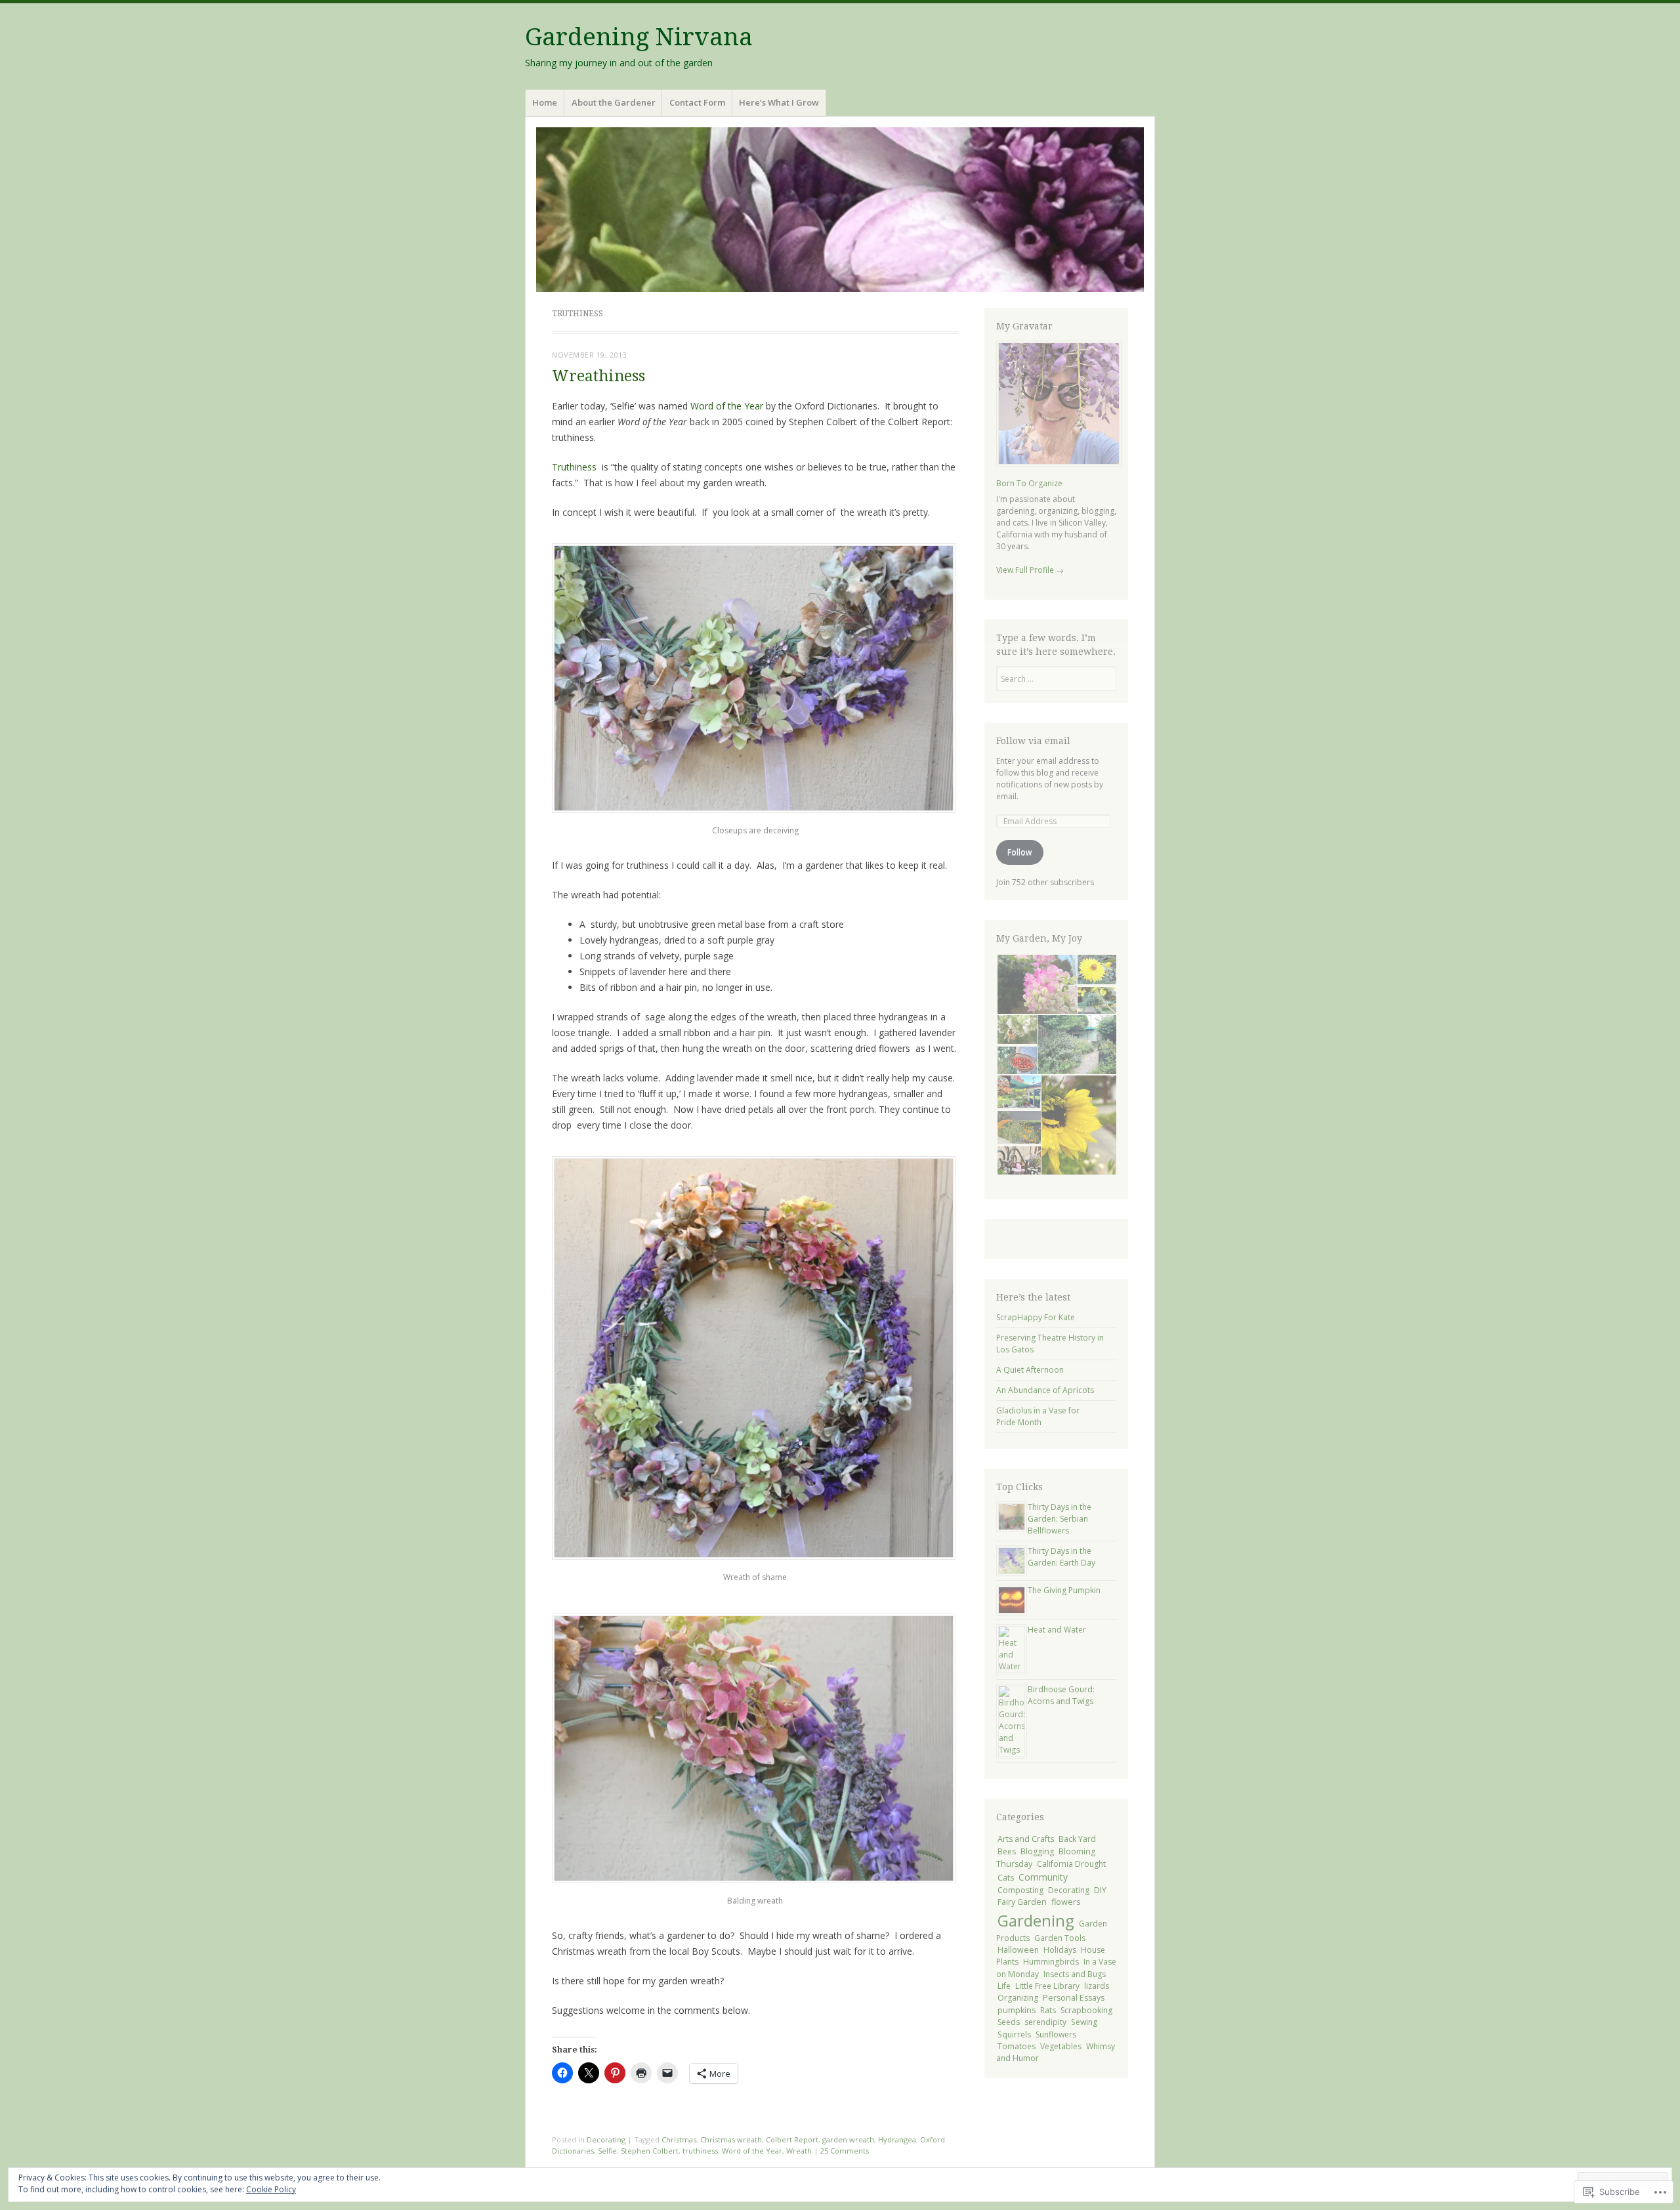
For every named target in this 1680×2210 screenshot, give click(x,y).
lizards (1097, 1986)
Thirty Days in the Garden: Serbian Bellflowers (1060, 1519)
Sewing (1084, 2022)
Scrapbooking (1086, 2010)
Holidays (1060, 1950)
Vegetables (1061, 2046)
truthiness (700, 2151)
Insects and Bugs (1075, 1974)
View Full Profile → (1030, 570)
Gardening (1036, 1920)
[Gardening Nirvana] (840, 210)
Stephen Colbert (650, 2151)
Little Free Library (1047, 1986)
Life (1004, 1986)
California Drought (1071, 1864)
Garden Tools (1060, 1938)
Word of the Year (725, 406)
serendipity (1045, 2022)
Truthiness (577, 467)
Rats (1048, 2010)
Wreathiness (598, 376)
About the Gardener (614, 102)
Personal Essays (1074, 1998)
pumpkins (1017, 2010)
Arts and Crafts (1026, 1839)
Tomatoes (1017, 2046)
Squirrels (1014, 2034)
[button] (1036, 984)
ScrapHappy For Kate (1036, 1317)
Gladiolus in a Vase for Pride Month (1038, 1416)
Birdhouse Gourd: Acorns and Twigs (1061, 1695)
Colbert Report (792, 2139)
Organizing (1018, 1998)
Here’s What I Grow (779, 102)
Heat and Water (1057, 1630)
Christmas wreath (731, 2139)
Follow (1019, 852)
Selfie (607, 2151)
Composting (1020, 1890)
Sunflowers (1056, 2034)
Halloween (1018, 1950)
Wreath (799, 2151)
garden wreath (848, 2139)
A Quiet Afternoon (1030, 1370)
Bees (1007, 1851)
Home (545, 102)
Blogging (1037, 1851)
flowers (1066, 1902)
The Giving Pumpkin (1064, 1590)
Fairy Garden (1022, 1902)
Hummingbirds (1051, 1962)
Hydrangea (897, 2139)
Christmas (679, 2139)
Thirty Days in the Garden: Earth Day (1061, 1557)
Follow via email (1033, 741)
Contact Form (697, 102)
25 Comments (845, 2151)
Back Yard (1077, 1839)
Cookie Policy (271, 2189)
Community (1043, 1877)
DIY (1100, 1890)
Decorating (606, 2139)
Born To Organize (1029, 483)
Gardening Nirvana (639, 37)
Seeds (1009, 2022)
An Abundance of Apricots (1045, 1390)
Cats (1006, 1878)
